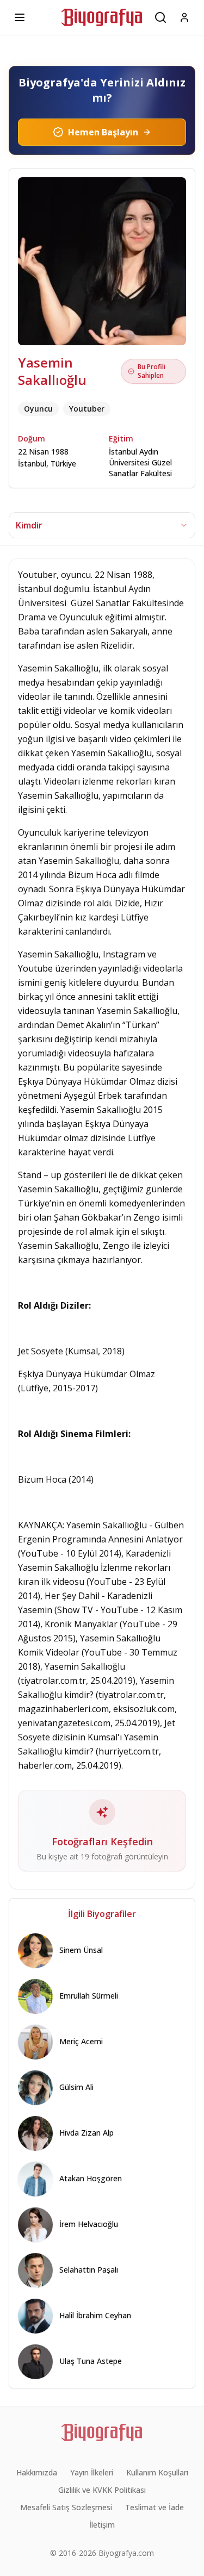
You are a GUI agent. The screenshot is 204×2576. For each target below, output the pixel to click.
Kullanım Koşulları (157, 2472)
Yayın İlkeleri (92, 2472)
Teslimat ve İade (154, 2507)
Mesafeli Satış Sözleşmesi (66, 2507)
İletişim (102, 2525)
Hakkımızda (37, 2472)
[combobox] (102, 525)
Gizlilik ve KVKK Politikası (102, 2490)
